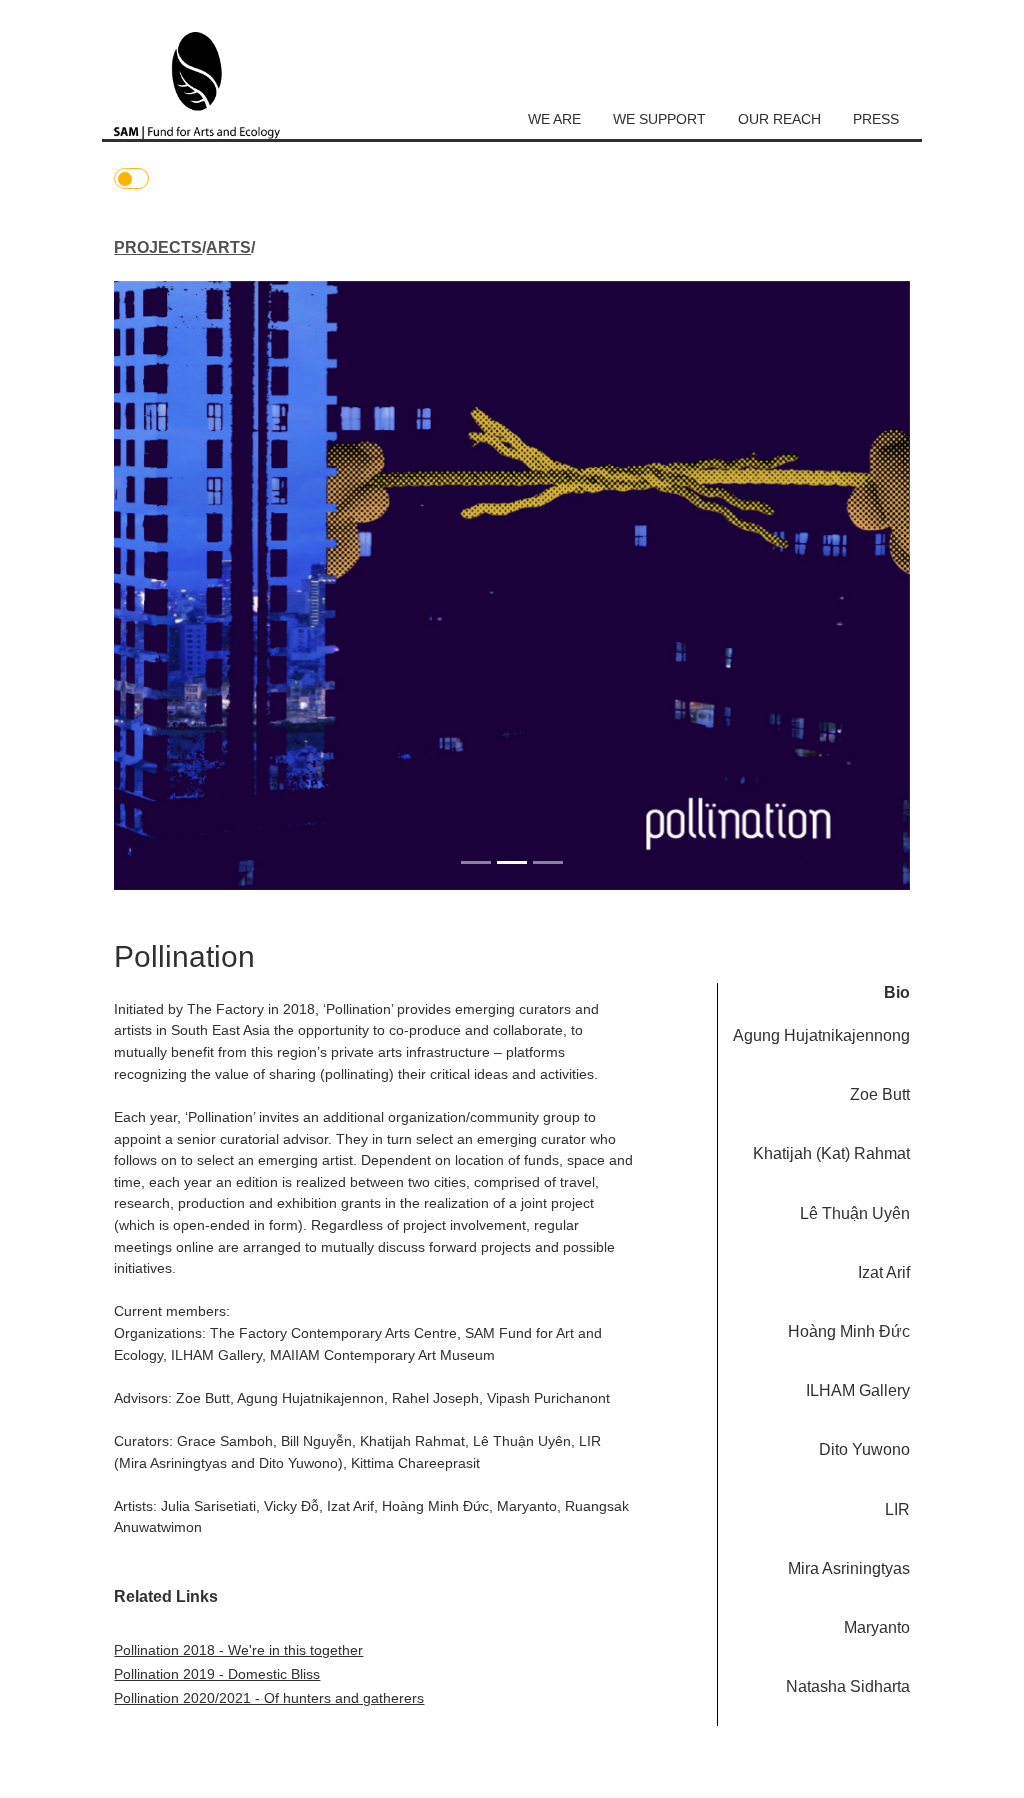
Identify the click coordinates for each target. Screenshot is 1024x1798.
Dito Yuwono (864, 1449)
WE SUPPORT (659, 119)
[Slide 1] (476, 862)
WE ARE (554, 119)
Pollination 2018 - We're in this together (238, 1650)
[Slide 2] (512, 862)
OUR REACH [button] (779, 119)
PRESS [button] (876, 119)
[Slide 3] (548, 862)
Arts (228, 247)
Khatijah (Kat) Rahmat (831, 1153)
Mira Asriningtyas (849, 1568)
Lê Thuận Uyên (855, 1213)
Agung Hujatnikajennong (821, 1035)
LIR (897, 1509)
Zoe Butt (880, 1094)
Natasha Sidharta (848, 1686)
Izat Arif (884, 1272)
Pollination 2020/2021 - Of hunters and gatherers (269, 1698)
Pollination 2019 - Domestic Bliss (217, 1674)
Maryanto (877, 1627)
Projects (158, 247)
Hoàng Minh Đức (849, 1331)
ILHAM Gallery (858, 1390)
